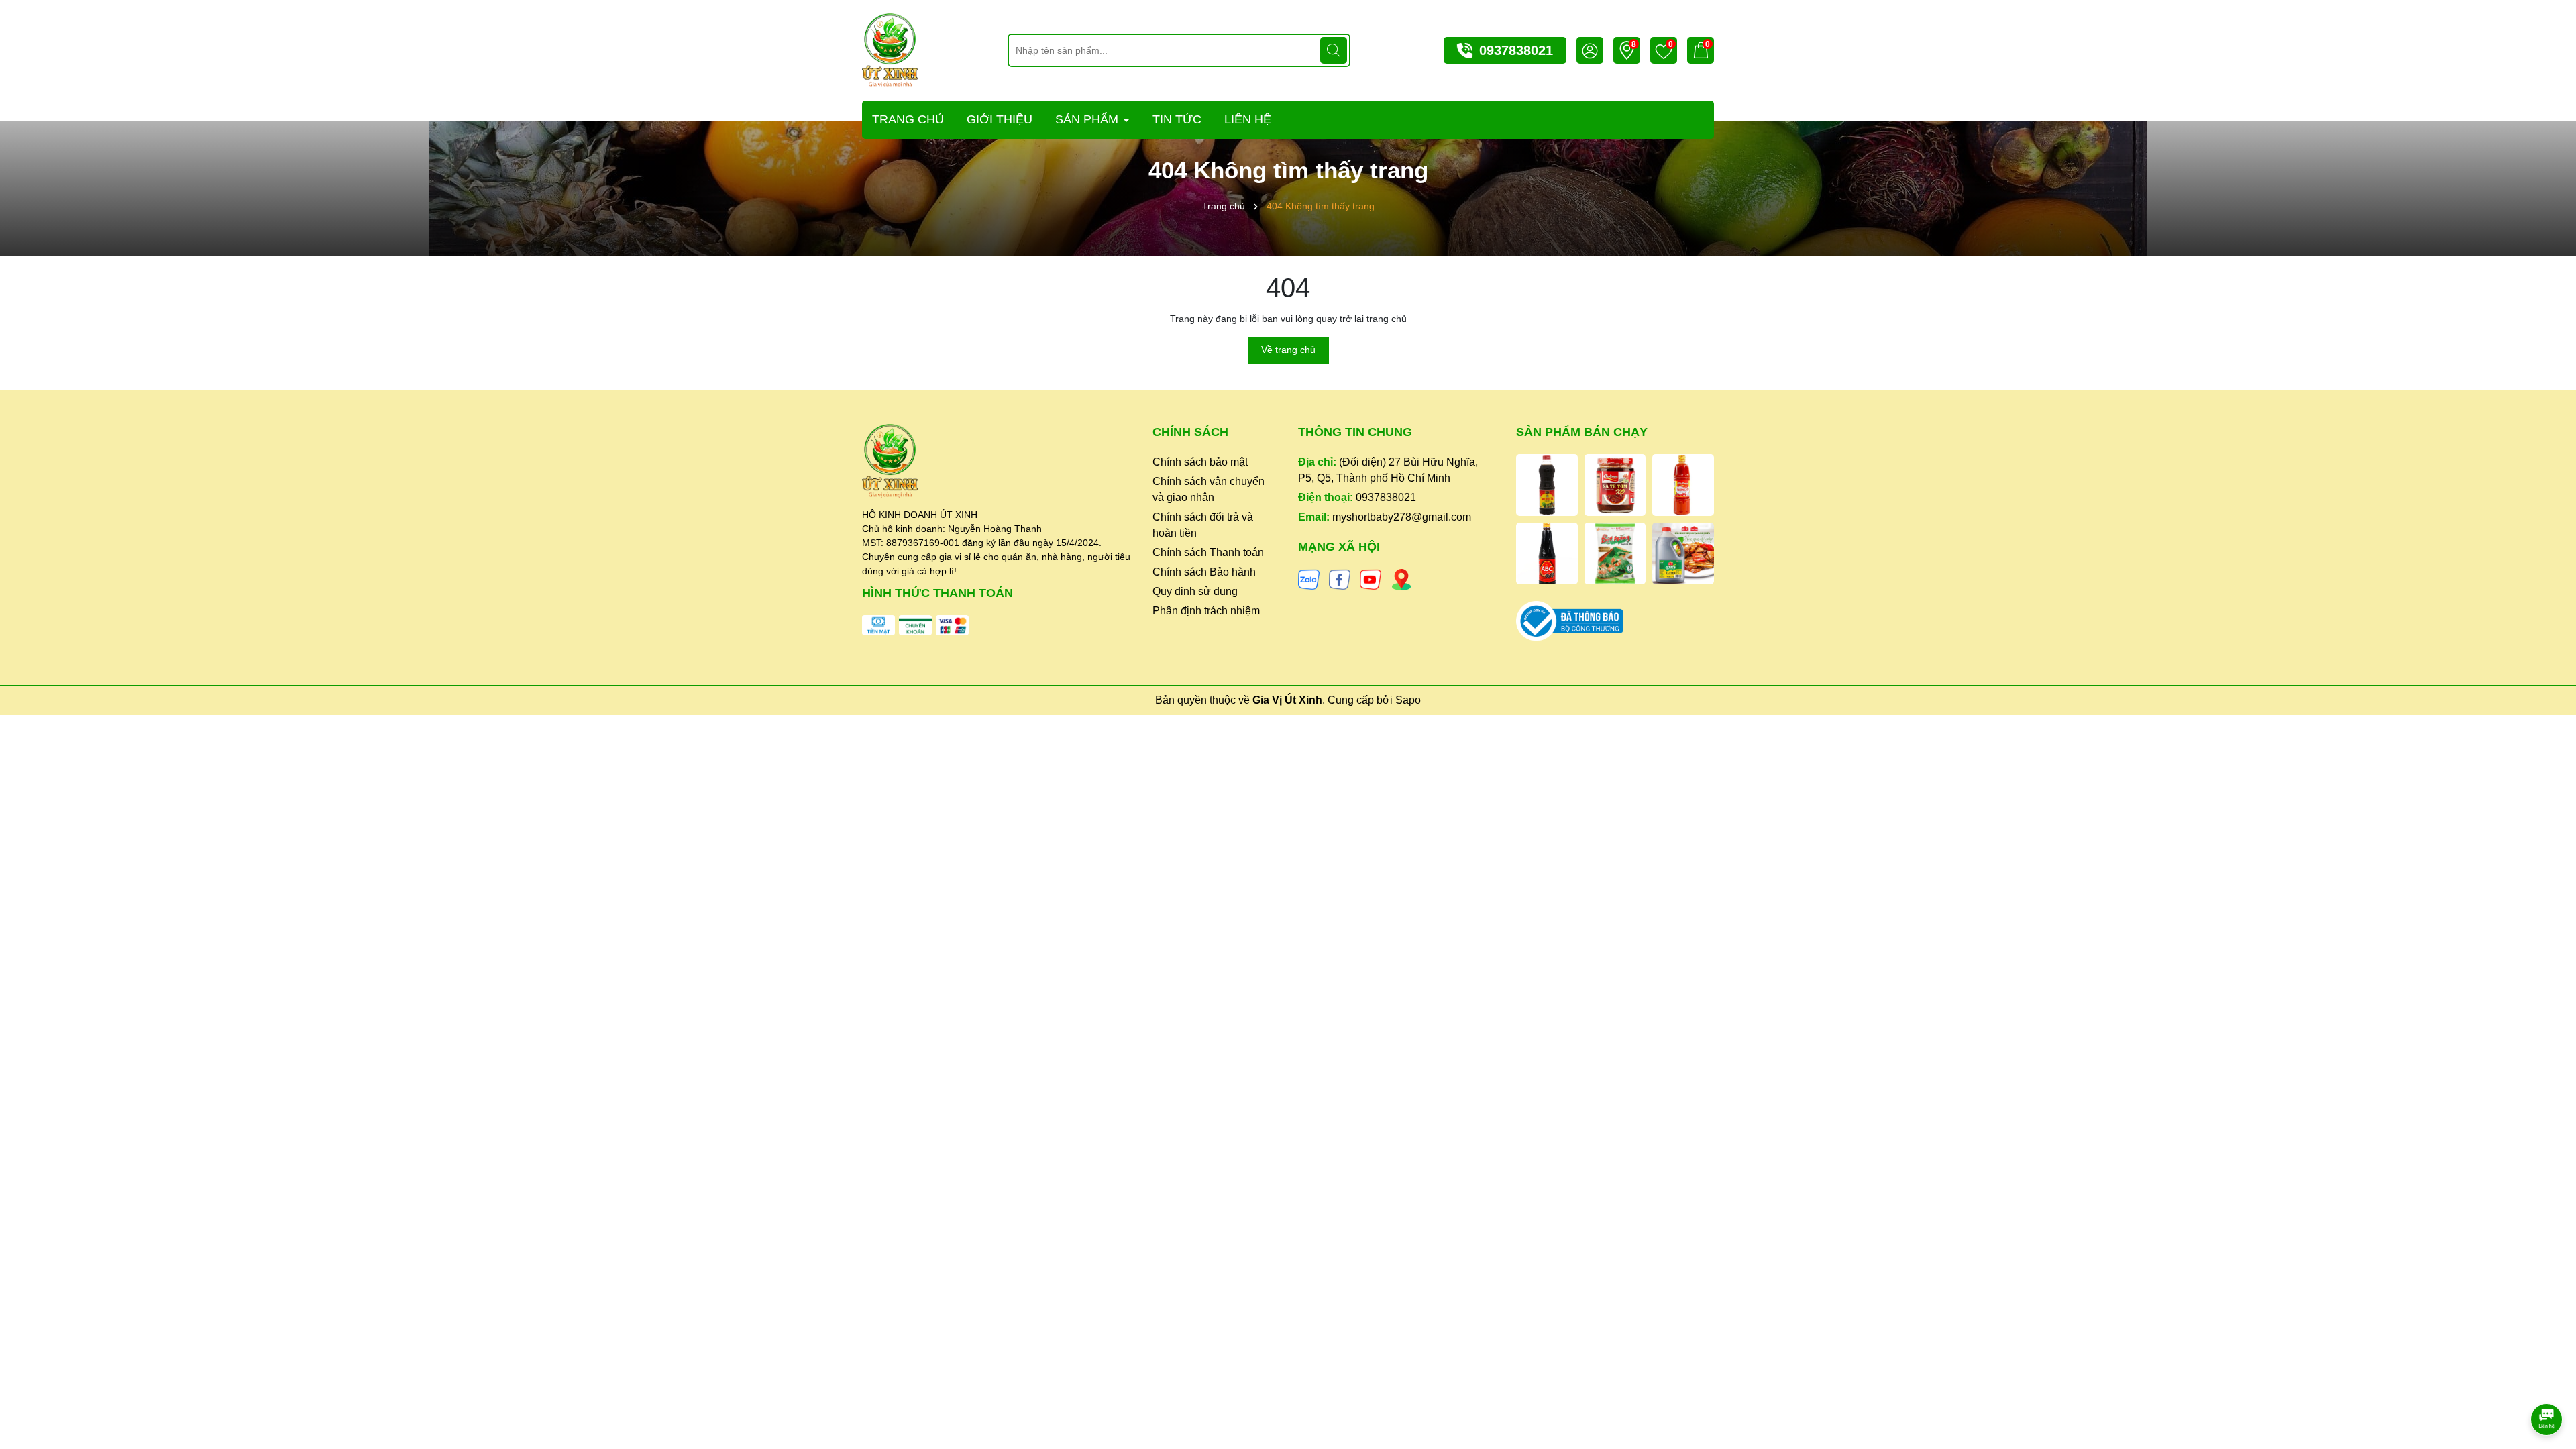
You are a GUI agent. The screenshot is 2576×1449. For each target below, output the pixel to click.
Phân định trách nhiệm (1206, 611)
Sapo (1408, 700)
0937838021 (1516, 50)
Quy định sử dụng (1195, 591)
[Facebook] (1340, 579)
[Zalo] (1309, 579)
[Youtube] (1371, 579)
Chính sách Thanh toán (1208, 552)
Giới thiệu (1000, 119)
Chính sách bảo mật (1200, 462)
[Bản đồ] (1401, 579)
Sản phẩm (1088, 119)
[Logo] (890, 50)
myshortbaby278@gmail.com (1402, 517)
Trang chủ (908, 119)
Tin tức (1177, 119)
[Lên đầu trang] (2547, 1382)
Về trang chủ (1288, 350)
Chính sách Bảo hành (1204, 572)
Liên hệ (1248, 119)
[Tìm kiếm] (1334, 50)
